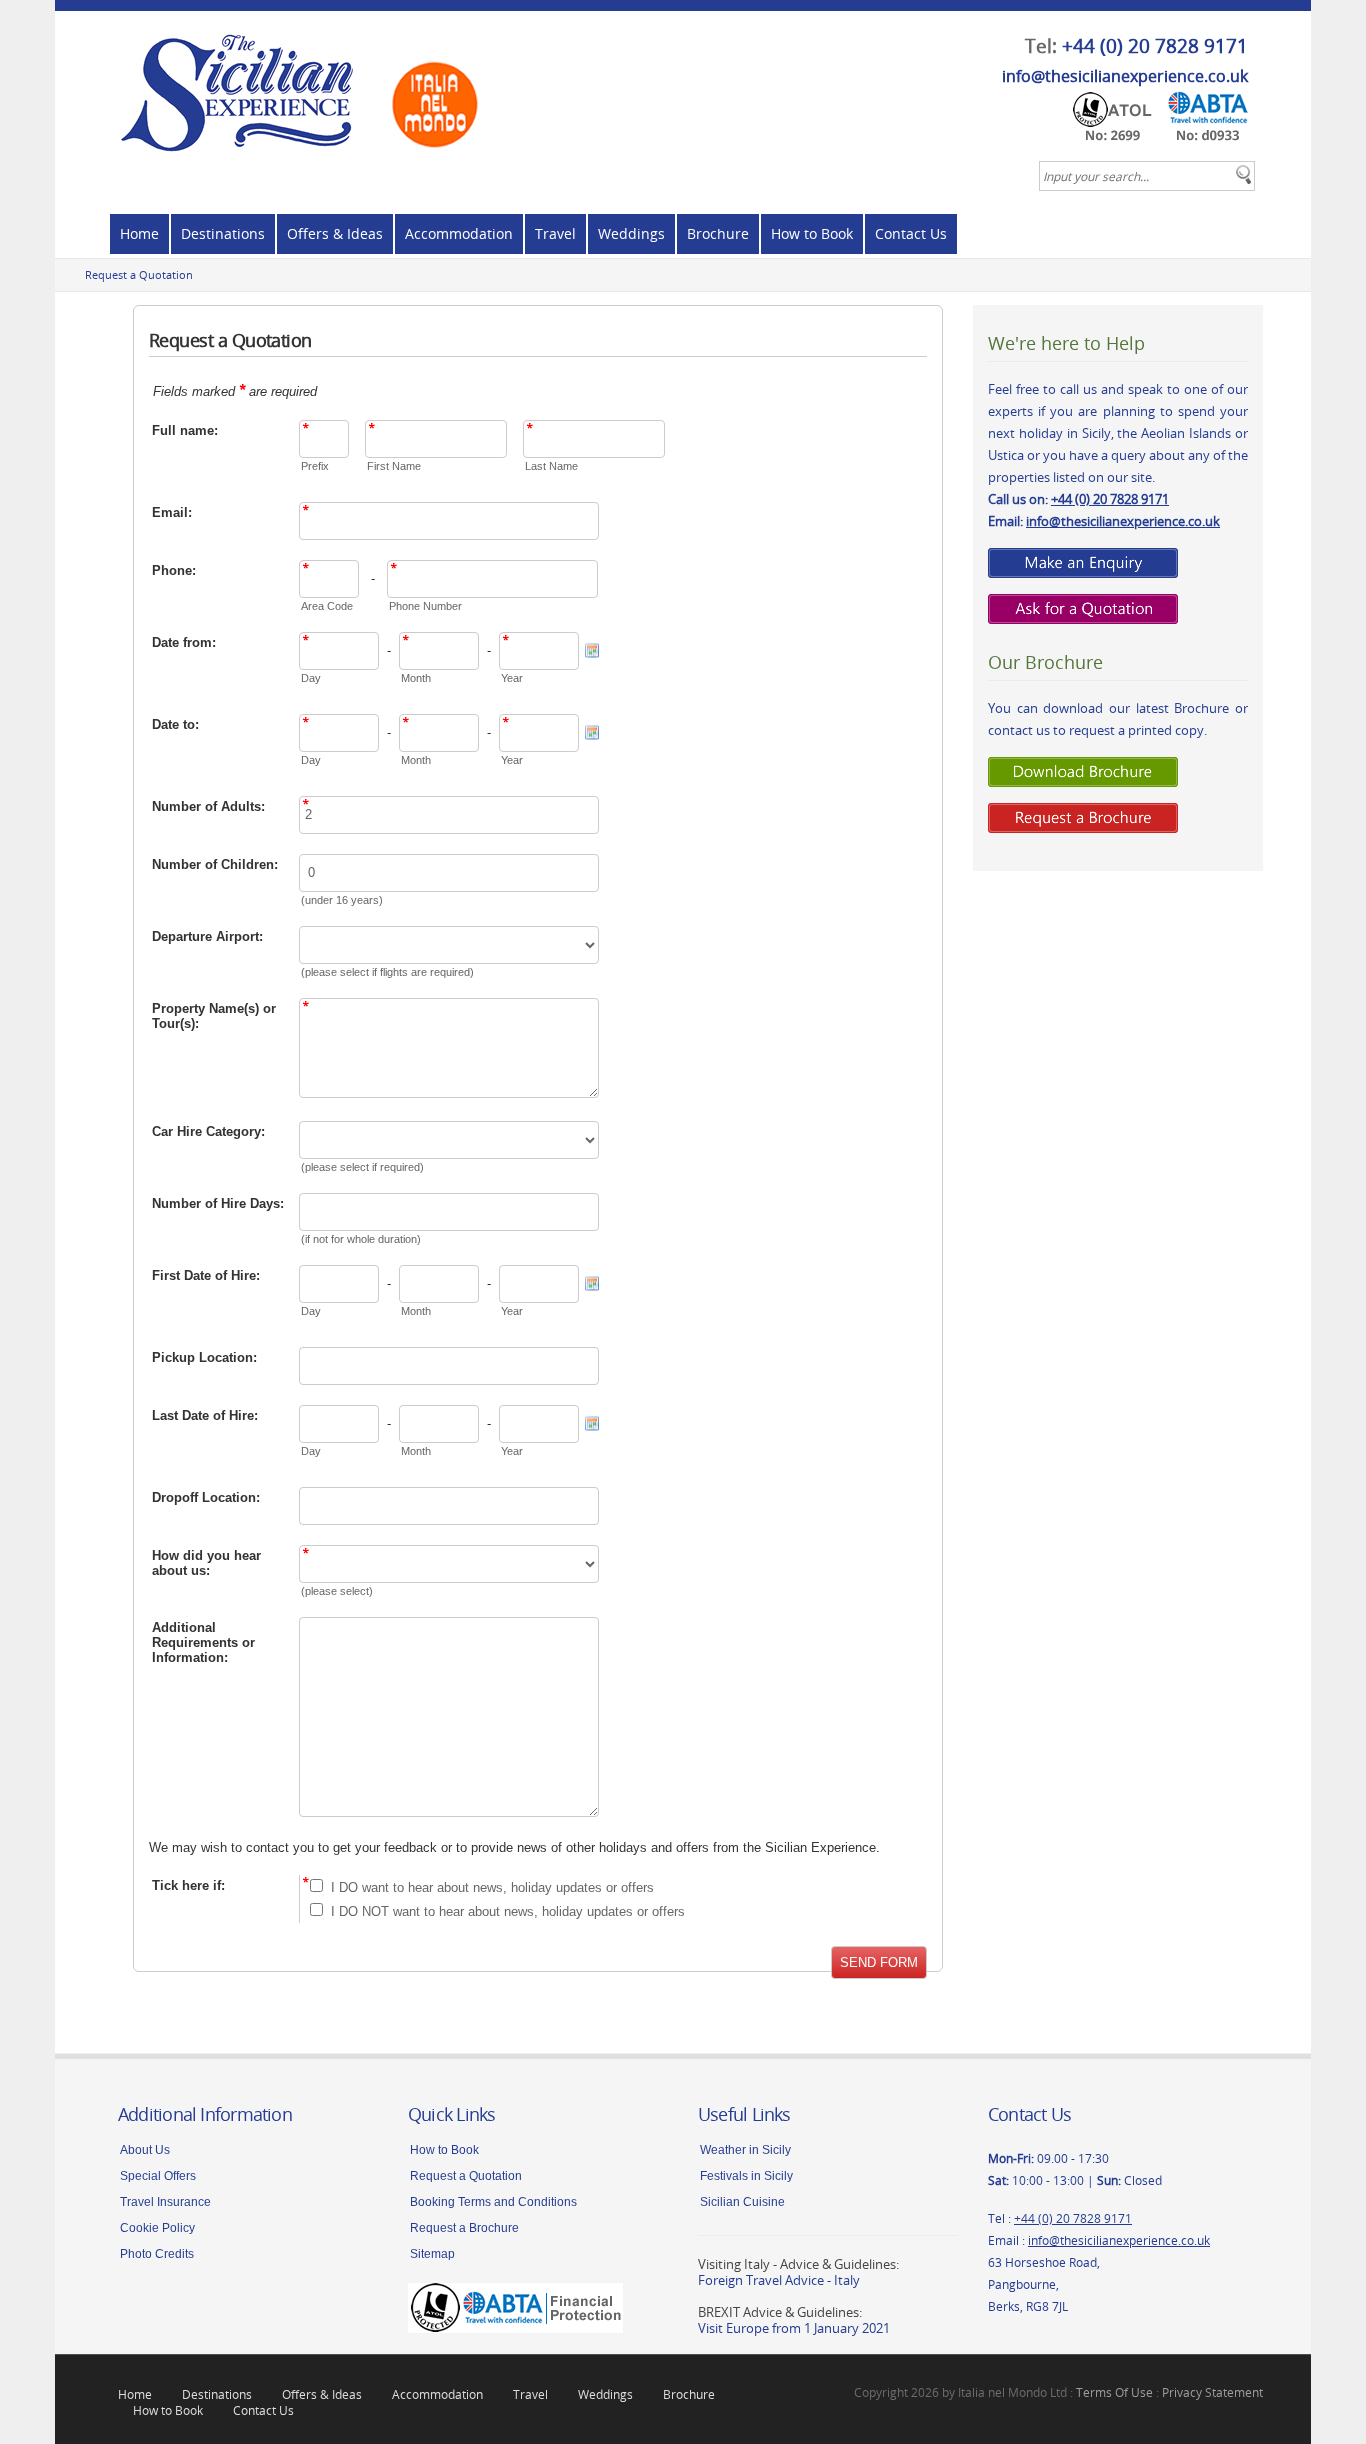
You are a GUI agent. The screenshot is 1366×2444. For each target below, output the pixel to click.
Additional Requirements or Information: (203, 1642)
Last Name (551, 466)
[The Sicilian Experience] (305, 84)
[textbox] (1147, 176)
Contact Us (911, 233)
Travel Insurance (165, 2202)
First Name (394, 466)
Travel (555, 233)
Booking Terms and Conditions (493, 2202)
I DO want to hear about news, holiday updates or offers (492, 1887)
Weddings (631, 233)
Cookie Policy (157, 2228)
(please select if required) (362, 1167)
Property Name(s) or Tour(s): (214, 1016)
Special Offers (158, 2176)
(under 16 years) (342, 900)
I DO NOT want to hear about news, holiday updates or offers (508, 1911)
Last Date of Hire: (205, 1415)
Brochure (718, 233)
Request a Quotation (139, 274)
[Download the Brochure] (1083, 770)
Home (139, 233)
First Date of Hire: (206, 1275)
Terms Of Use (1114, 2392)
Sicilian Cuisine (742, 2202)
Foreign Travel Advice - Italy (779, 2280)
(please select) (337, 1591)
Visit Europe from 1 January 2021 (794, 2328)
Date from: (184, 642)
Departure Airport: (207, 936)
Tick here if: (188, 1885)
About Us (145, 2150)
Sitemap (432, 2254)
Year (512, 678)
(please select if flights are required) (387, 972)
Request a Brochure (464, 2228)
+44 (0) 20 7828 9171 (1155, 46)
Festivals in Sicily (746, 2176)
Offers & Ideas (335, 233)
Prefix (315, 466)
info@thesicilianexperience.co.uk (1125, 76)
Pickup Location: (204, 1357)
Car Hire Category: (208, 1131)
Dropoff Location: (206, 1497)
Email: (172, 512)
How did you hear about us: (206, 1563)
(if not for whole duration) (361, 1239)
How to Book (812, 233)
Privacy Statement (1212, 2392)
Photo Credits (157, 2254)
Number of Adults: (208, 806)
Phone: (174, 570)
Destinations (223, 233)
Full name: (185, 430)
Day (311, 678)
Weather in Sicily (745, 2150)
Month (416, 678)
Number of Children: (215, 864)
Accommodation (459, 233)
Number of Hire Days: (218, 1203)
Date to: (175, 724)
